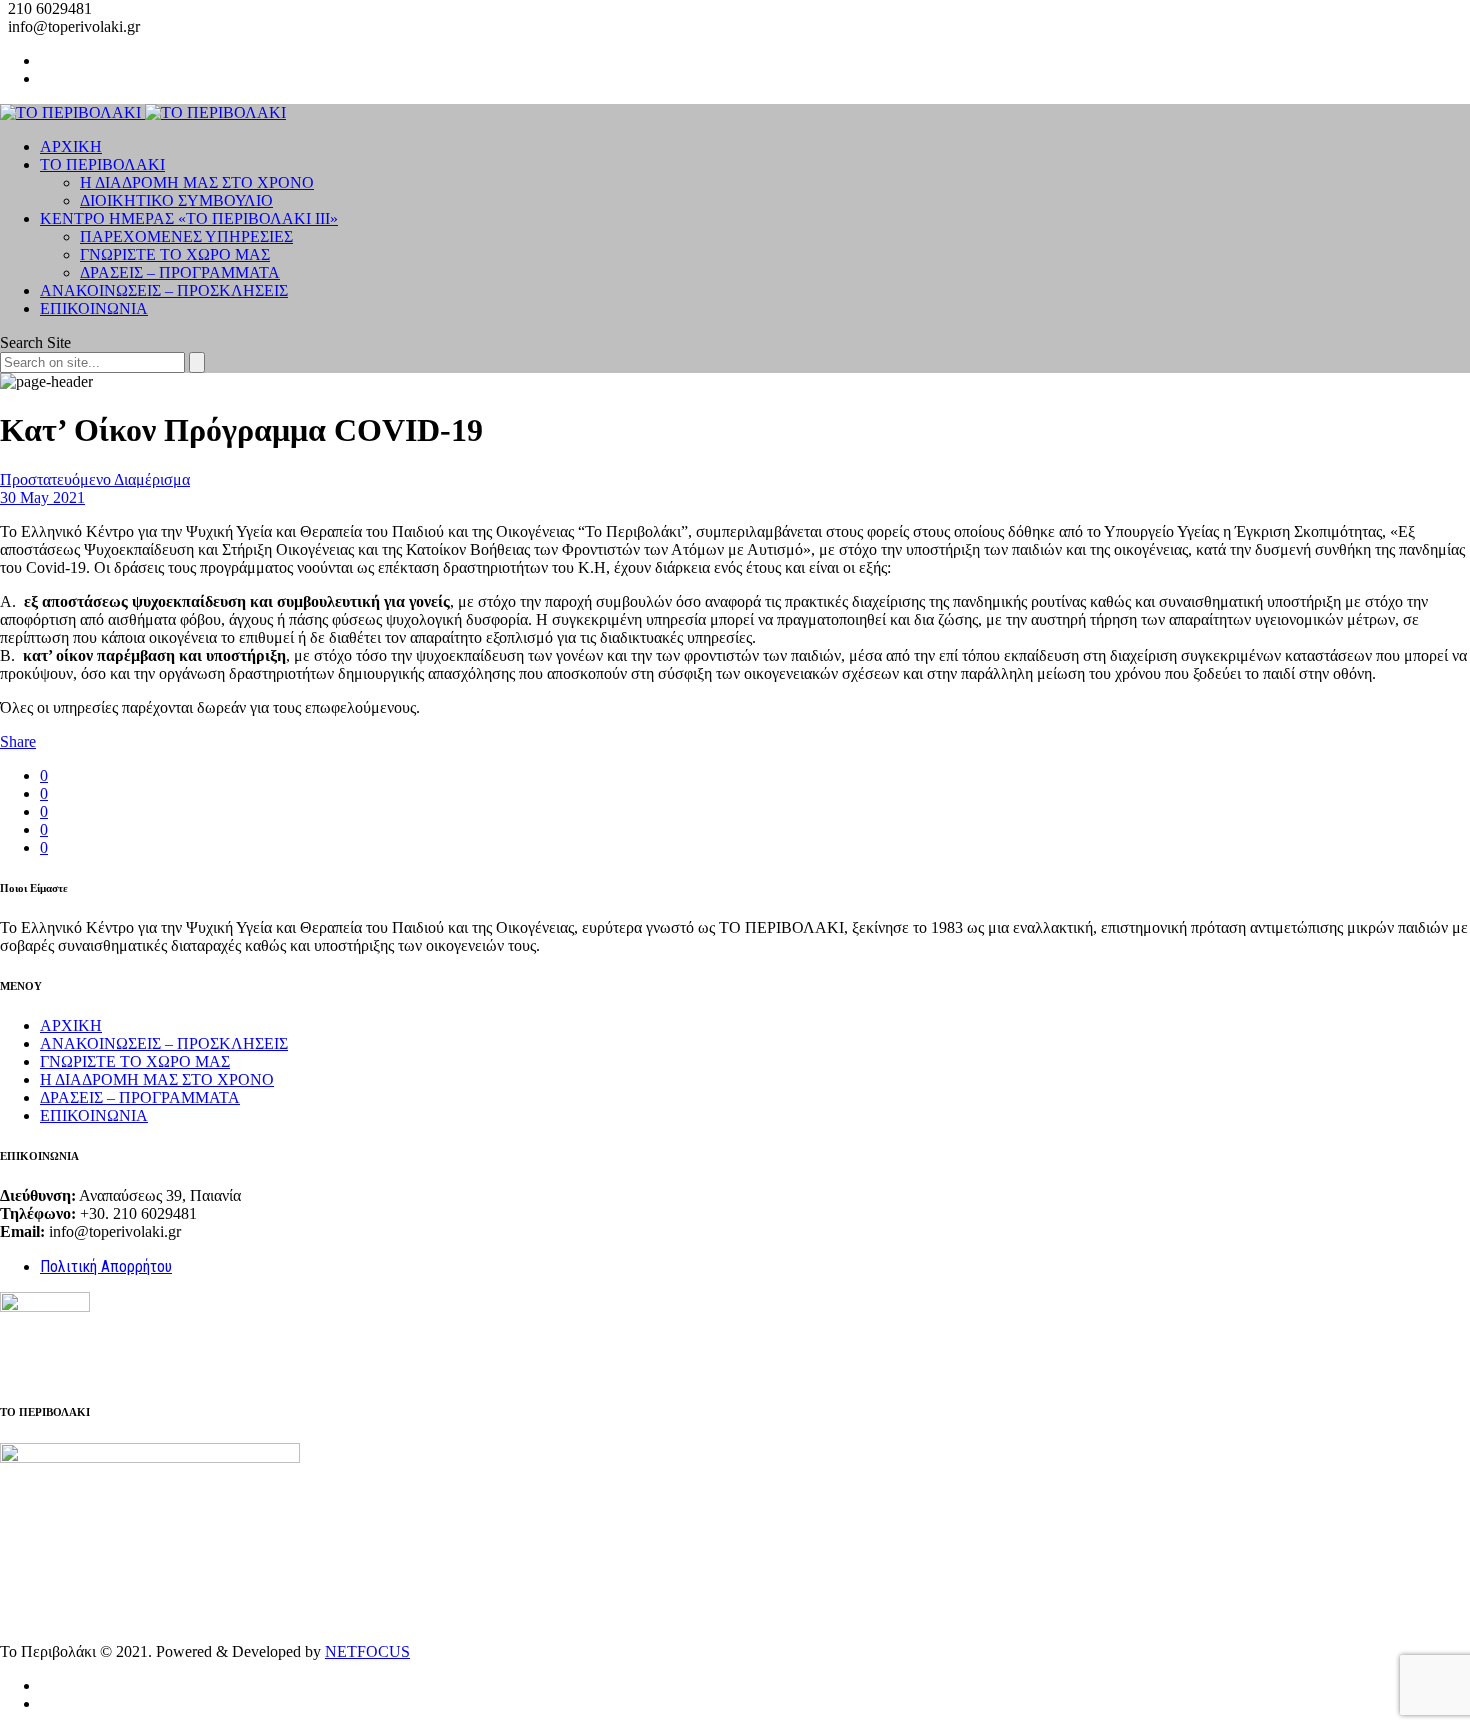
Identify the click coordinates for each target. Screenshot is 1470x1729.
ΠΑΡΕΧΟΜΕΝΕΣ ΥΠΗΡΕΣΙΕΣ (186, 236)
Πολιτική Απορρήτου (106, 1266)
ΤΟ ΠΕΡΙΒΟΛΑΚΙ (102, 164)
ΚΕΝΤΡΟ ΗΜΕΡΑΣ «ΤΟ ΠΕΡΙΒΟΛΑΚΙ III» (189, 218)
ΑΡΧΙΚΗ (71, 146)
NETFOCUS (367, 1651)
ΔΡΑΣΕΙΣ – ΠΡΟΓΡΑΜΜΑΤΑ (180, 272)
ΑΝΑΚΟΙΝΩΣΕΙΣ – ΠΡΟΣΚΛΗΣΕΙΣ (164, 290)
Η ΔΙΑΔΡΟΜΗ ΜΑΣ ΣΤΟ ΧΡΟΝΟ (197, 182)
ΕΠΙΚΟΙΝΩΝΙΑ (94, 308)
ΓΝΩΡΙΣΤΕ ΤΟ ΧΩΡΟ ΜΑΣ (175, 254)
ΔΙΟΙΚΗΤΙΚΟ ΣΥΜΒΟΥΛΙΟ (176, 200)
